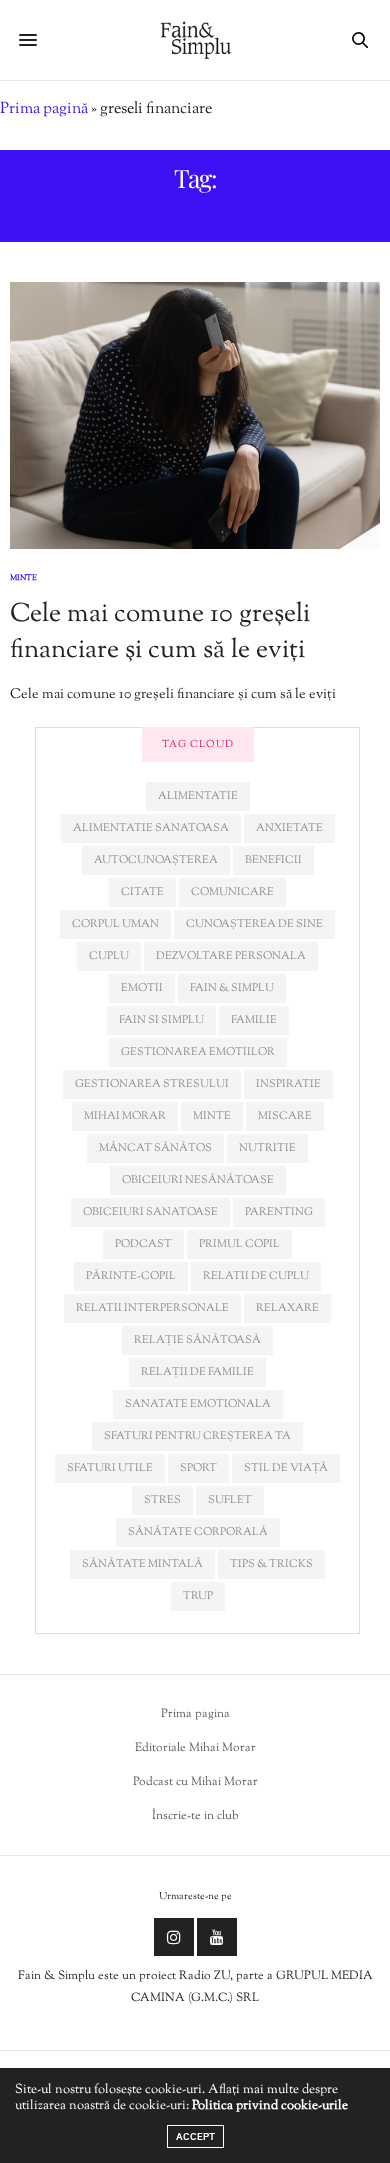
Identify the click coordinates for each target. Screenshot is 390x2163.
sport (198, 1468)
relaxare (287, 1308)
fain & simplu (232, 988)
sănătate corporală (198, 1532)
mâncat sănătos (155, 1148)
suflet (230, 1500)
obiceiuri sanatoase (150, 1212)
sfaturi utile (110, 1468)
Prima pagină (44, 109)
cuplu (109, 956)
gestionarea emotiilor (198, 1052)
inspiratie (288, 1084)
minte (212, 1116)
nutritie (267, 1148)
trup (198, 1596)
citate (142, 892)
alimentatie (198, 796)
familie (254, 1020)
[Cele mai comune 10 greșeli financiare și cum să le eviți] (195, 415)
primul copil (239, 1244)
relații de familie (197, 1372)
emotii (142, 988)
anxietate (289, 828)
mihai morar (125, 1116)
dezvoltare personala (231, 956)
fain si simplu (161, 1020)
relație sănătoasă (197, 1340)
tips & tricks (271, 1564)
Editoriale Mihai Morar (195, 1748)
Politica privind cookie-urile (270, 2106)
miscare (285, 1116)
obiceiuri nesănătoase (198, 1180)
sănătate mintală (142, 1564)
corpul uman (115, 924)
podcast (143, 1244)
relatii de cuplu (256, 1276)
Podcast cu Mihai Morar (195, 1782)
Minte (23, 578)
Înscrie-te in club (195, 1816)
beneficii (273, 860)
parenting (279, 1212)
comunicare (232, 892)
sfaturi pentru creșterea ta (197, 1436)
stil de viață (286, 1468)
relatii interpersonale (152, 1308)
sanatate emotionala (198, 1404)
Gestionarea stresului (152, 1084)
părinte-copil (131, 1276)
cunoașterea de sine (254, 924)
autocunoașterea (156, 860)
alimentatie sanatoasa (151, 828)
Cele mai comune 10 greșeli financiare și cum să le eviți (160, 632)
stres (162, 1500)
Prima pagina (195, 1714)
